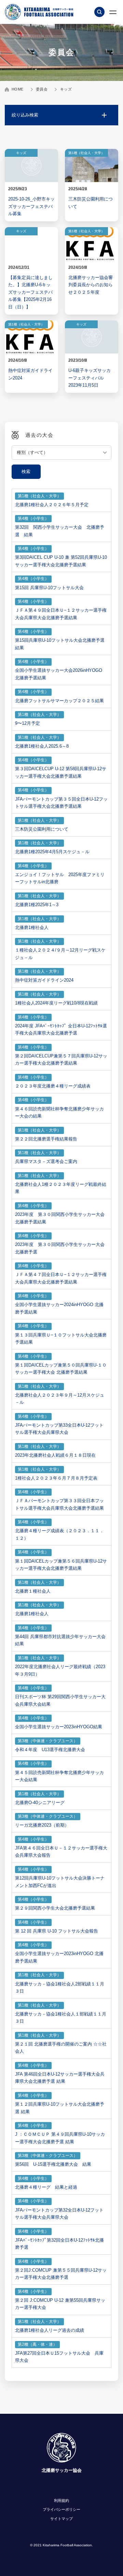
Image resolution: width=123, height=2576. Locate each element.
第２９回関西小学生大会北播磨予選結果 (55, 1908)
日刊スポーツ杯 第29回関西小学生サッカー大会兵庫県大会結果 (60, 1700)
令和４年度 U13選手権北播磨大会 (50, 1750)
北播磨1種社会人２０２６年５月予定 (52, 505)
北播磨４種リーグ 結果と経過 (46, 2187)
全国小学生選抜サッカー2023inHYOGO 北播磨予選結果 (59, 1957)
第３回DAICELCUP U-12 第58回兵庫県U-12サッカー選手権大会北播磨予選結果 (61, 772)
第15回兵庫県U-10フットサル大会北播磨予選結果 (60, 644)
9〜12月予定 (28, 723)
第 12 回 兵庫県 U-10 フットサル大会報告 (57, 1931)
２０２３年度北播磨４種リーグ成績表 (53, 1086)
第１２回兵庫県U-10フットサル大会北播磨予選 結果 (60, 2108)
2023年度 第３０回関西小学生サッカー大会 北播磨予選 (60, 1248)
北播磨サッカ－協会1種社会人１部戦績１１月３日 (61, 2018)
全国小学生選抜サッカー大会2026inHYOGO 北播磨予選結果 (61, 674)
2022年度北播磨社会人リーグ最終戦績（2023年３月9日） (60, 1670)
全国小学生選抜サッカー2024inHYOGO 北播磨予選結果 (59, 1308)
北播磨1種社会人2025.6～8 (42, 746)
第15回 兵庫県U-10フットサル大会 (49, 588)
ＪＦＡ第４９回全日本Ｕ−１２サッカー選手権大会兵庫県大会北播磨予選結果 (61, 614)
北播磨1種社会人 (32, 927)
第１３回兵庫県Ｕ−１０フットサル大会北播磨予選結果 (61, 1339)
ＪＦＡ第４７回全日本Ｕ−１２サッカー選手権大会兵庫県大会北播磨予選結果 (61, 1278)
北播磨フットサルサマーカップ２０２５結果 (59, 701)
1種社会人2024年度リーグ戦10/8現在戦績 (56, 1003)
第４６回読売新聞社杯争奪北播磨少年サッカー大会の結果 (59, 1113)
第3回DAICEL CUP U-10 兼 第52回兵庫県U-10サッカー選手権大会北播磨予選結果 (61, 561)
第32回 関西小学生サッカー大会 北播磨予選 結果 (60, 531)
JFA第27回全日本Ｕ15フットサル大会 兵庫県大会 (59, 2357)
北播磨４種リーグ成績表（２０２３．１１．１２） (59, 1534)
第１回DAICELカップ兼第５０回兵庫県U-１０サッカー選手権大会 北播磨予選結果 (61, 1369)
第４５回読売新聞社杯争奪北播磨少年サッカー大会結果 (59, 1776)
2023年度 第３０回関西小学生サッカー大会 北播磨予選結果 (60, 1218)
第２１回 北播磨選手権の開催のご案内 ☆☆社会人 (61, 2048)
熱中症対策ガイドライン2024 (44, 980)
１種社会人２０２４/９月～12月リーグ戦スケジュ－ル (60, 954)
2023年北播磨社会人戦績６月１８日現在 (55, 1455)
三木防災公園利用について (42, 829)
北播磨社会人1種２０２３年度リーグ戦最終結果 (61, 1188)
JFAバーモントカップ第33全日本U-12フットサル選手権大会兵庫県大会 (59, 1429)
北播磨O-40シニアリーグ (40, 1803)
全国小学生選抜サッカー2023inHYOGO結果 (59, 1727)
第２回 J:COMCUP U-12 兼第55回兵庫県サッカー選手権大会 (60, 2304)
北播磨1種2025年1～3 (37, 905)
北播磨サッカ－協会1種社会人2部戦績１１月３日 (60, 1988)
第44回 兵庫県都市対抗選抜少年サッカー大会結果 (60, 1640)
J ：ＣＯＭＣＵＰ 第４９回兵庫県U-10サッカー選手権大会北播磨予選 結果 (60, 2138)
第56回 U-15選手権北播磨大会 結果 (53, 2164)
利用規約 (61, 2501)
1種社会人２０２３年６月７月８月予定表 (56, 1478)
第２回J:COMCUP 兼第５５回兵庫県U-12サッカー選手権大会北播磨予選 (61, 2274)
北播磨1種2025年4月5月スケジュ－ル (52, 852)
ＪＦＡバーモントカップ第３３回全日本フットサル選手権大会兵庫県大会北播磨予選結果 (59, 1504)
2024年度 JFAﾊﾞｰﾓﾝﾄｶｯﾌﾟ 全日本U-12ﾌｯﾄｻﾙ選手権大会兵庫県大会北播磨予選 (61, 1030)
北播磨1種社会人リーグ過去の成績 (50, 2330)
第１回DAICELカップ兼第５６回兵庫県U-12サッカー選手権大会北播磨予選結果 (61, 1565)
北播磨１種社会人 (33, 1591)
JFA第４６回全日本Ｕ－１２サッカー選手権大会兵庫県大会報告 (61, 1852)
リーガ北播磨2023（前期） (42, 1825)
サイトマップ (61, 2519)
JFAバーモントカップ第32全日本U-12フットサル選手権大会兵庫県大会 (59, 2214)
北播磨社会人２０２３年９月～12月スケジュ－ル (60, 1399)
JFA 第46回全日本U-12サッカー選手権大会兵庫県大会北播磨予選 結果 (60, 2078)
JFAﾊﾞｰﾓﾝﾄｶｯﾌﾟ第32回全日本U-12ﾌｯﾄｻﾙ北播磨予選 (59, 2244)
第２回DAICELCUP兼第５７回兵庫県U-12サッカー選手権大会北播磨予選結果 (61, 1060)
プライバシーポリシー (61, 2509)
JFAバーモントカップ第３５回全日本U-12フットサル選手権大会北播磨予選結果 (61, 803)
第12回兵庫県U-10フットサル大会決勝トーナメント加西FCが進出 (60, 1882)
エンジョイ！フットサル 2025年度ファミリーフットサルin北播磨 (60, 878)
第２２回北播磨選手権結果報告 (46, 1139)
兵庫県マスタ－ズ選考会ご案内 (46, 1161)
